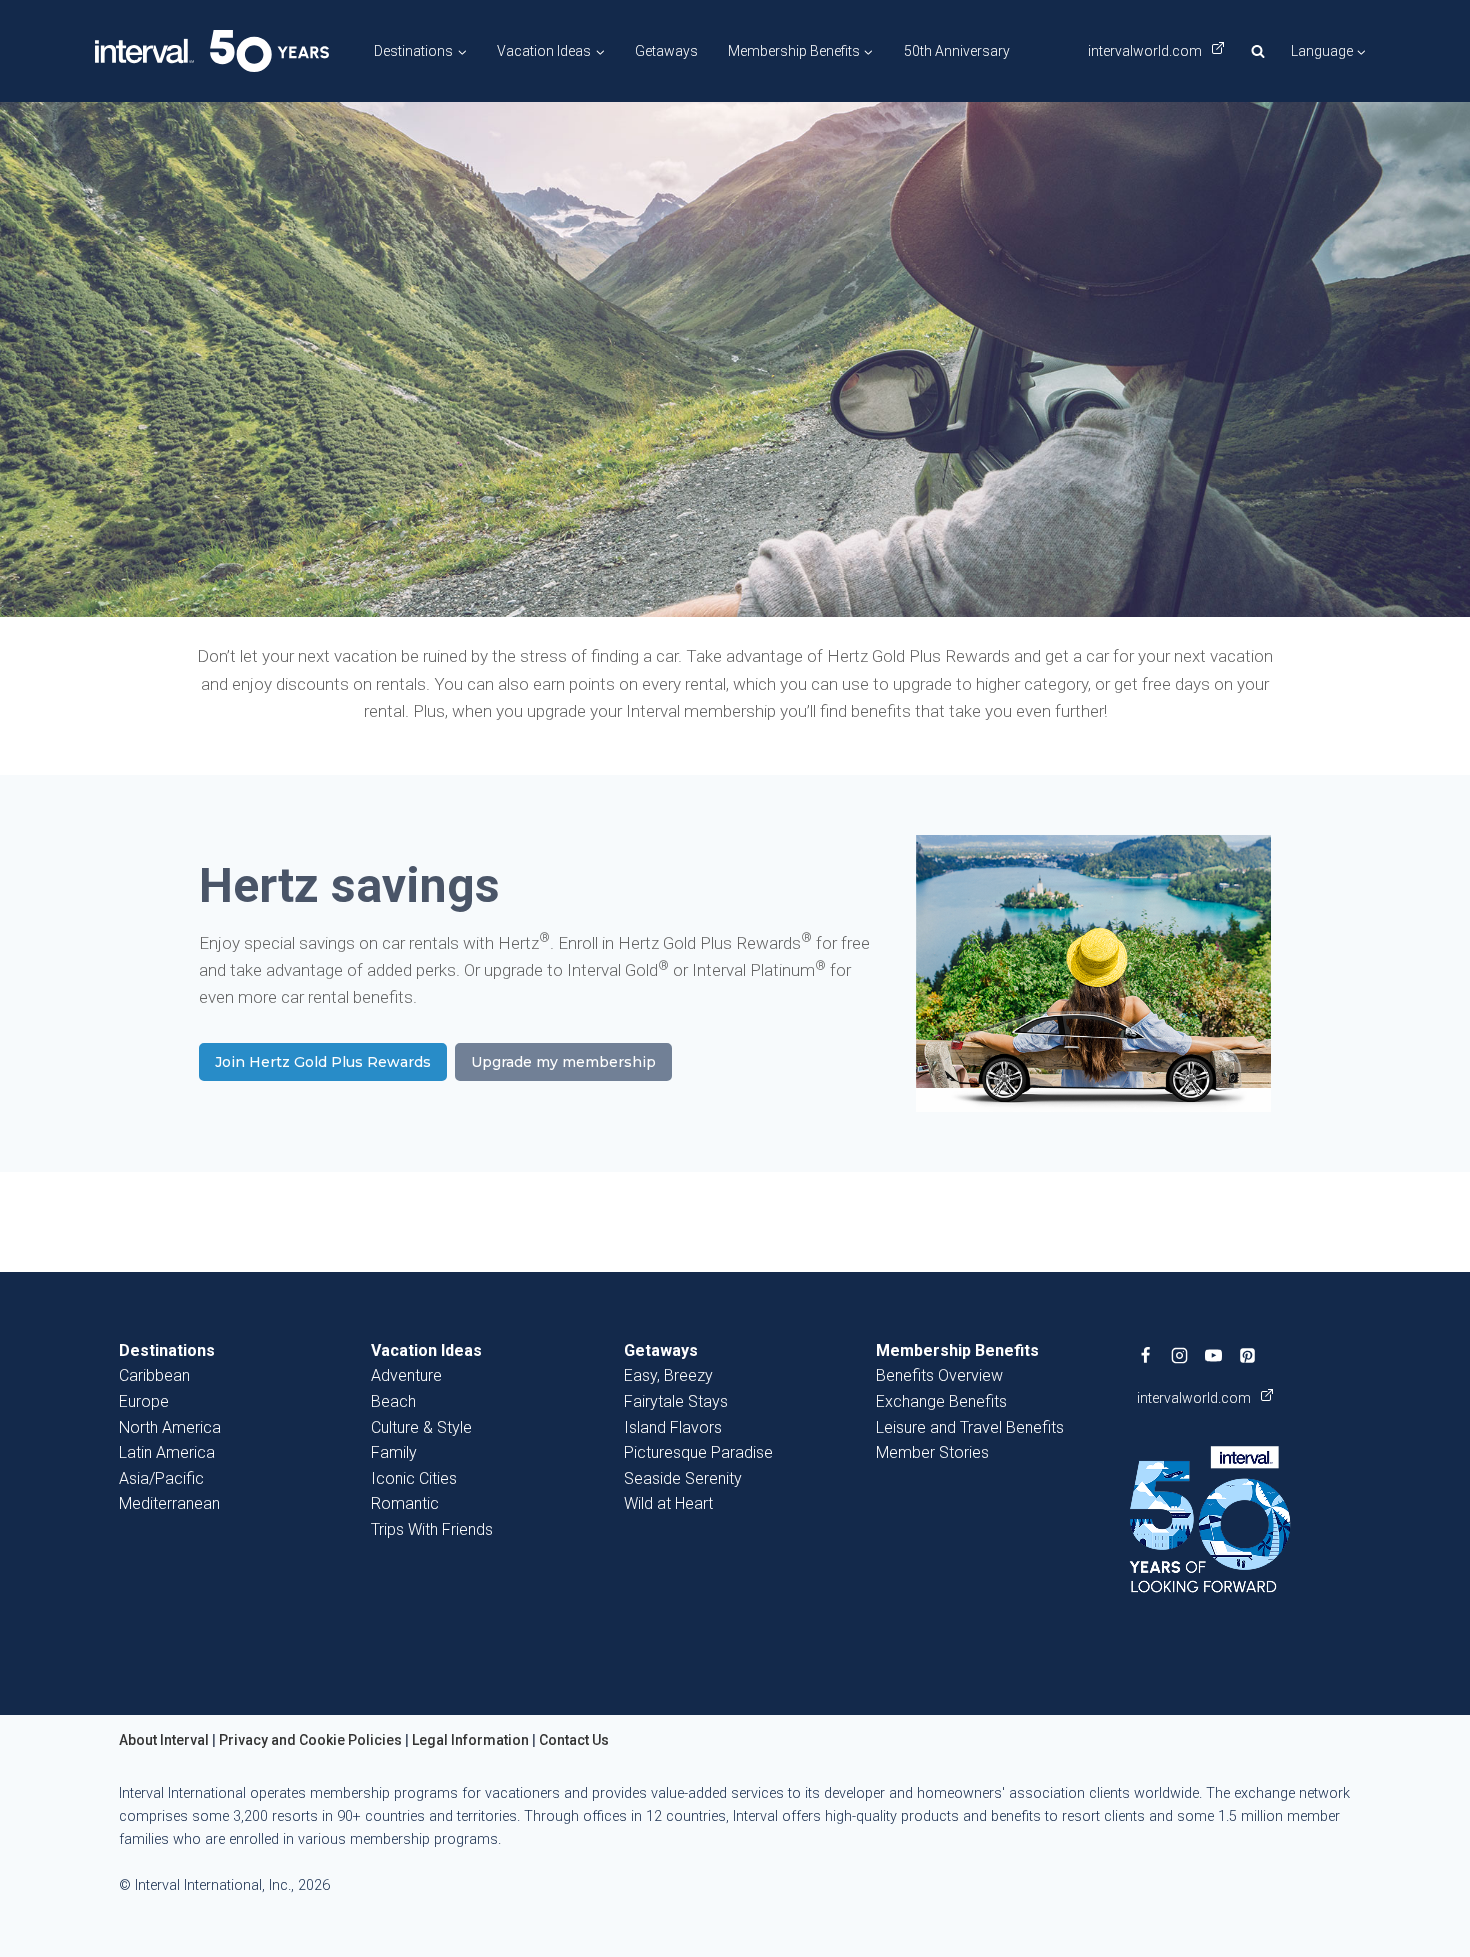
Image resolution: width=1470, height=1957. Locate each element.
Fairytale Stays (676, 1401)
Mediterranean (169, 1503)
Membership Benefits (957, 1350)
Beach (393, 1401)
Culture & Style (421, 1427)
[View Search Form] (1258, 51)
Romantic (405, 1503)
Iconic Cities (414, 1478)
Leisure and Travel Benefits (970, 1427)
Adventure (406, 1375)
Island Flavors (673, 1427)
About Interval (164, 1740)
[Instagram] (1180, 1356)
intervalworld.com (1146, 51)
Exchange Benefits (941, 1401)
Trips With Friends (432, 1529)
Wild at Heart (668, 1503)
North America (170, 1427)
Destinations (167, 1350)
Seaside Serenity (683, 1478)
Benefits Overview (939, 1375)
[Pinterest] (1248, 1356)
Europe (144, 1401)
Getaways (666, 51)
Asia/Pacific (161, 1478)
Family (394, 1452)
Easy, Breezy (668, 1375)
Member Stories (932, 1452)
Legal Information (470, 1740)
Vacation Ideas (426, 1350)
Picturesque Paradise (698, 1452)
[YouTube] (1214, 1356)
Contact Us (574, 1740)
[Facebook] (1146, 1356)
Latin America (167, 1452)
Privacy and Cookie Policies (310, 1740)
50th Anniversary (957, 51)
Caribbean (154, 1375)
